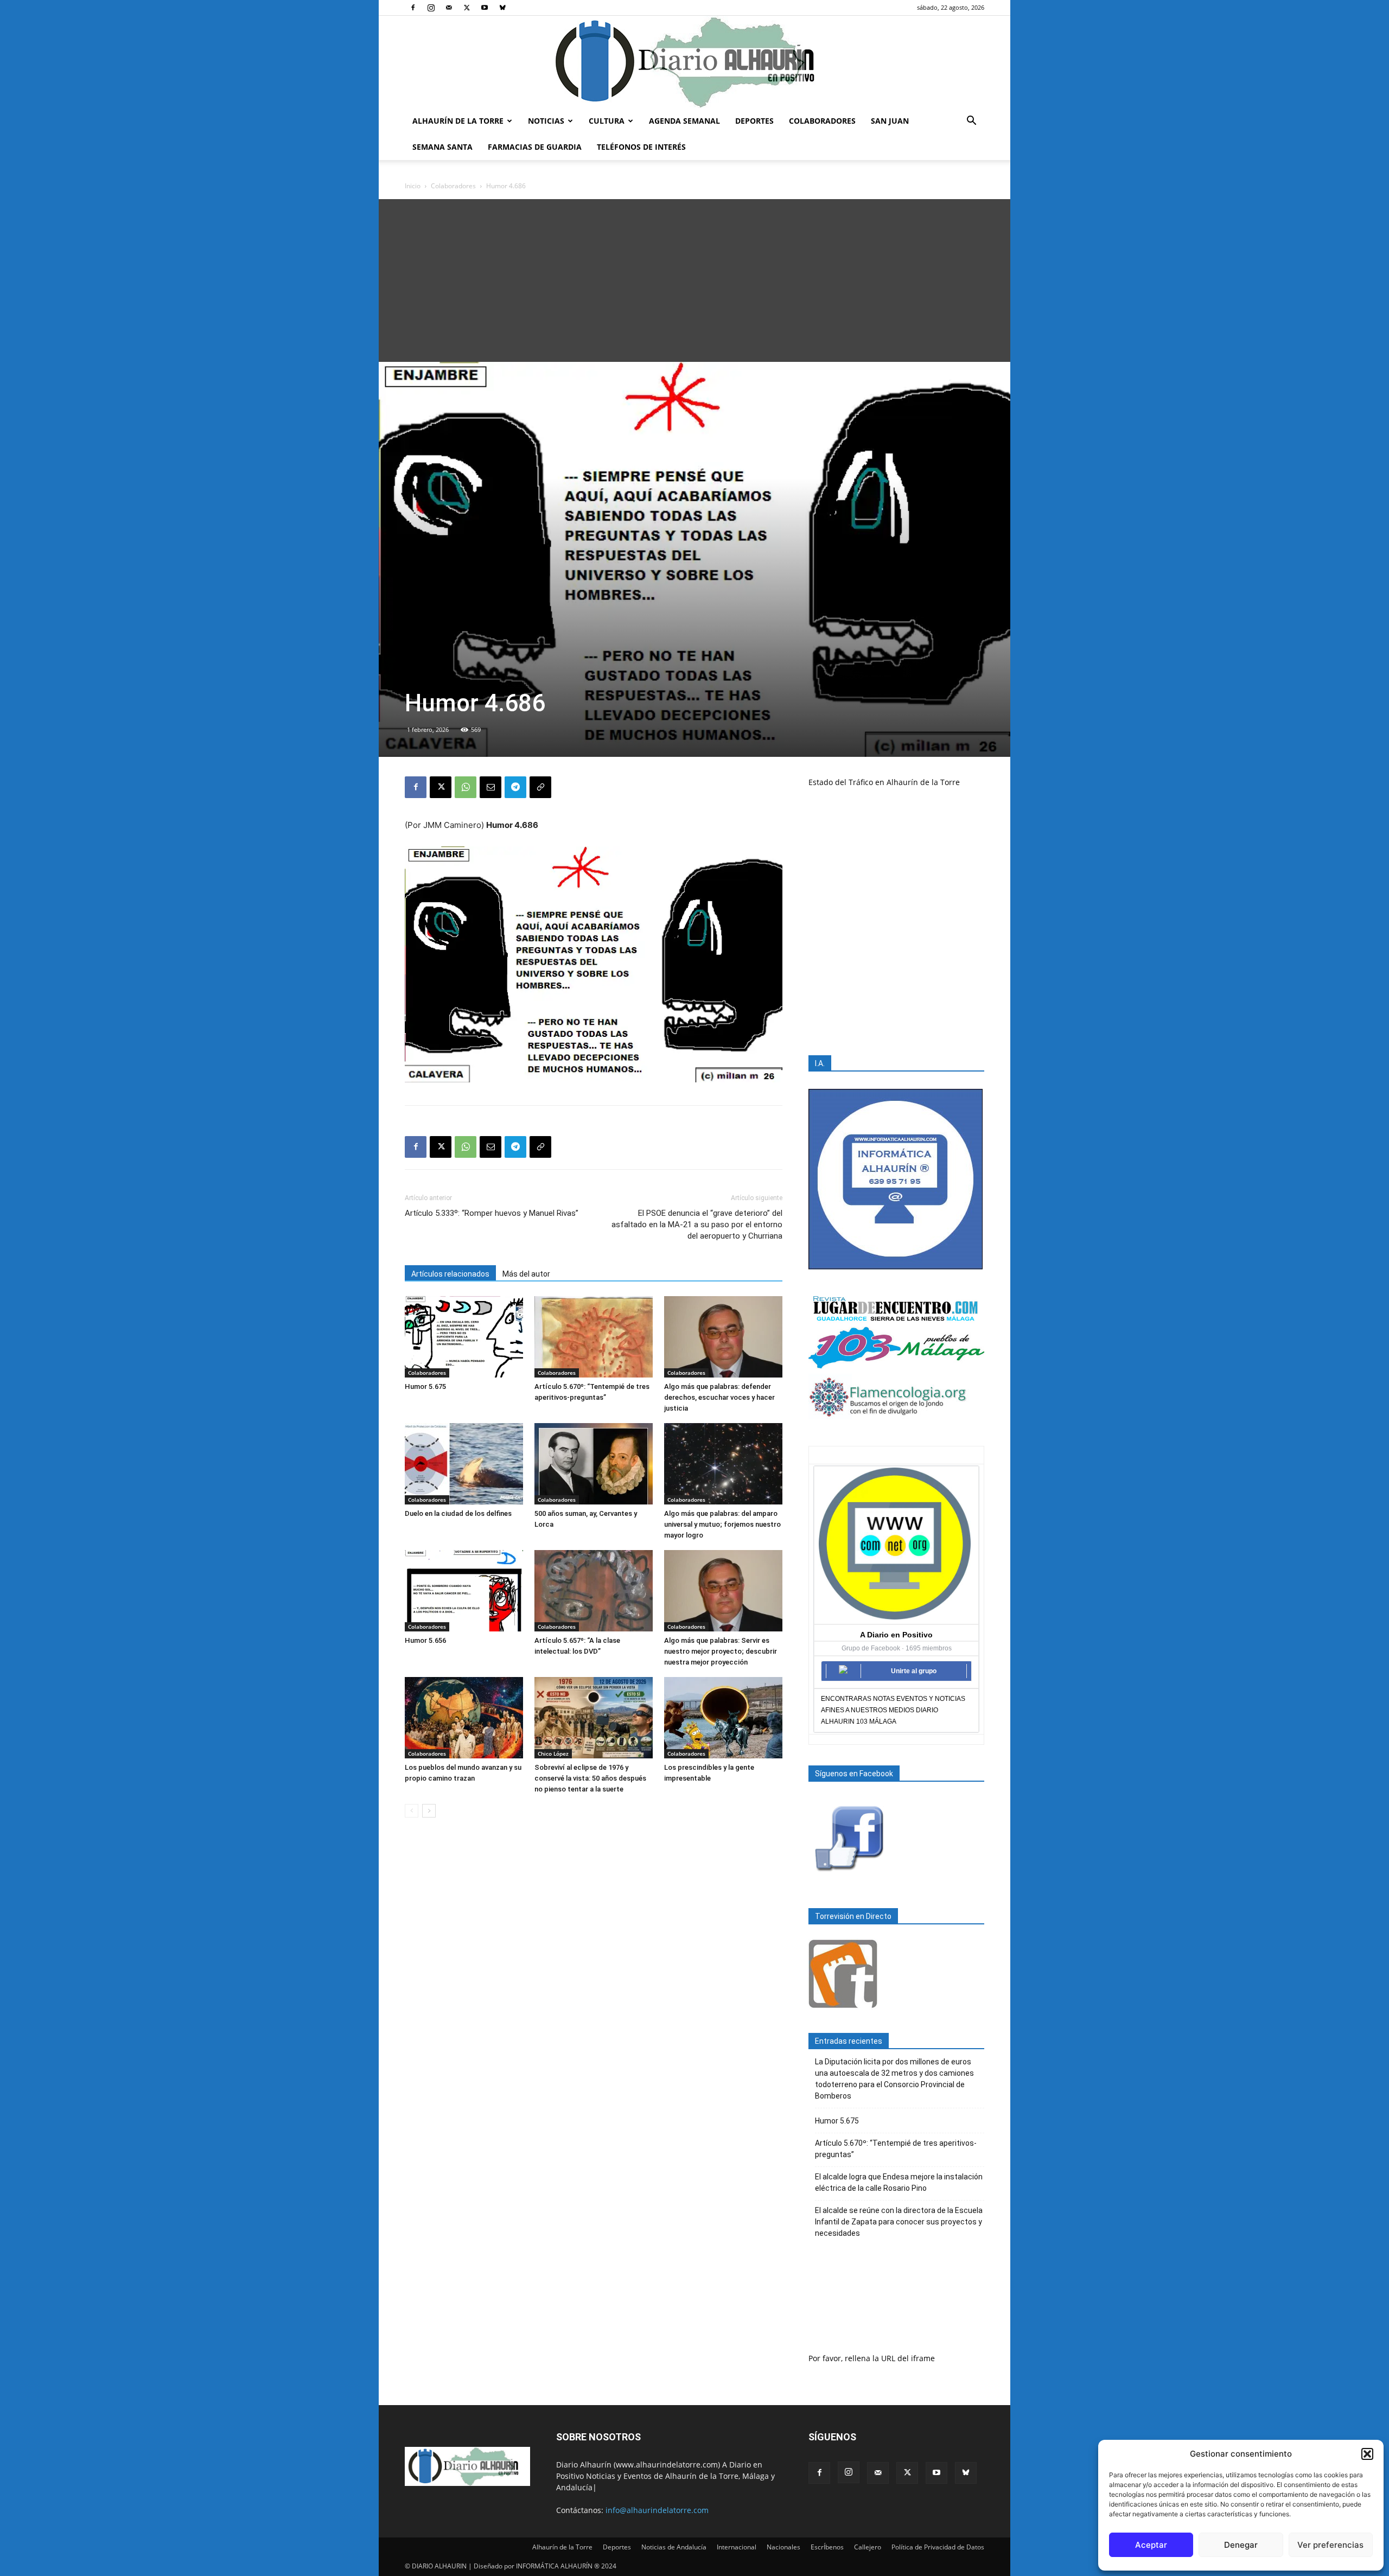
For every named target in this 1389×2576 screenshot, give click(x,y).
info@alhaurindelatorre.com (657, 2510)
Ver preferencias (1330, 2545)
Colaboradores (822, 121)
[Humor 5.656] (464, 1591)
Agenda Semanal (684, 121)
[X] (467, 8)
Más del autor (526, 1274)
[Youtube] (485, 8)
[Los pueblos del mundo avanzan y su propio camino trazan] (464, 1718)
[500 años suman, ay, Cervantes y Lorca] (594, 1464)
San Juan (890, 121)
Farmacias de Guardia (535, 147)
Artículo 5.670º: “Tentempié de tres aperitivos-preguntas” (896, 2149)
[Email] (490, 787)
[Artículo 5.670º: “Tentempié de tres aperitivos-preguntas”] (594, 1337)
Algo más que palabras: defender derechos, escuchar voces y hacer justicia (719, 1397)
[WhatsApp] (466, 787)
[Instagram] (431, 8)
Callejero (868, 2547)
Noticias (546, 121)
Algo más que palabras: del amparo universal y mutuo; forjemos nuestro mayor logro (722, 1524)
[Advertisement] (694, 280)
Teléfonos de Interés (641, 147)
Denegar (1241, 2545)
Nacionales (783, 2547)
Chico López (553, 1754)
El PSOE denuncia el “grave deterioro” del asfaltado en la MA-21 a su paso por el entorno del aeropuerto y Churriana (697, 1225)
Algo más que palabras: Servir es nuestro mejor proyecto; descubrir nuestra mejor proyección (721, 1651)
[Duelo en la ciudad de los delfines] (464, 1464)
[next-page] (429, 1811)
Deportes (754, 121)
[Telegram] (515, 787)
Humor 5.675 (425, 1386)
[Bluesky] (502, 8)
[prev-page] (412, 1811)
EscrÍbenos (827, 2547)
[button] (1367, 2454)
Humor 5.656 (425, 1640)
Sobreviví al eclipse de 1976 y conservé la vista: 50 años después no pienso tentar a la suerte (590, 1778)
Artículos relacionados (450, 1274)
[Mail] (449, 8)
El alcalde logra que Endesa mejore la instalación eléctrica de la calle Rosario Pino (899, 2182)
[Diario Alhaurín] (694, 62)
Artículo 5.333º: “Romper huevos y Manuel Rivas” (492, 1213)
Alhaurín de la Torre (458, 121)
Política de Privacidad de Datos (938, 2547)
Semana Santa (442, 147)
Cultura (607, 121)
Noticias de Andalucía (674, 2547)
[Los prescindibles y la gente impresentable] (723, 1718)
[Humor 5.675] (464, 1337)
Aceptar (1151, 2545)
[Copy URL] (540, 787)
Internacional (737, 2547)
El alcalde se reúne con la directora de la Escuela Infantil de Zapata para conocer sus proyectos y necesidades (899, 2222)
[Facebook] (413, 8)
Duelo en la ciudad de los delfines (458, 1513)
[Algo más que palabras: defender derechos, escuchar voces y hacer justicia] (723, 1337)
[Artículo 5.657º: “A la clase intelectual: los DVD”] (594, 1591)
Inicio (413, 186)
